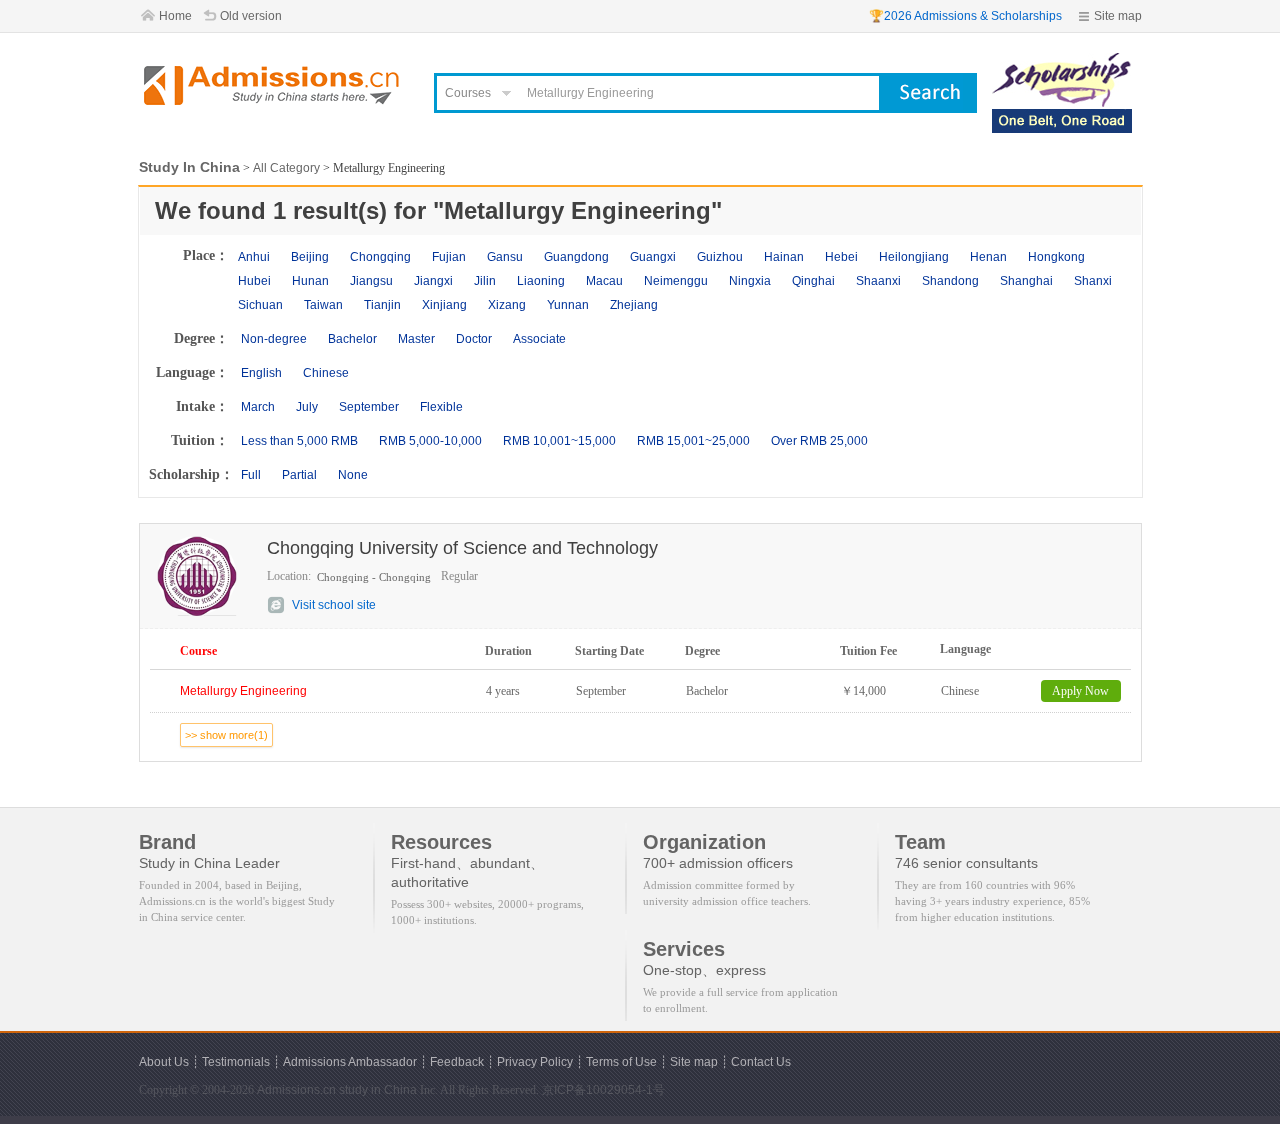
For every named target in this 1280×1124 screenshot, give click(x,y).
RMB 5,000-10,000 (430, 441)
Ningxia (750, 281)
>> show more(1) (226, 735)
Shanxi (1093, 281)
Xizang (507, 305)
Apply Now (1080, 691)
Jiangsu (371, 281)
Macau (604, 281)
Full (251, 475)
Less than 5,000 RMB (299, 441)
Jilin (485, 281)
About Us (164, 1062)
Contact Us (761, 1062)
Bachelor (352, 339)
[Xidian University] (1062, 62)
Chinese (326, 373)
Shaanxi (878, 281)
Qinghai (813, 281)
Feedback (457, 1062)
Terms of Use (621, 1062)
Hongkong (1056, 257)
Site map (1118, 16)
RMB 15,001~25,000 (693, 441)
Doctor (474, 339)
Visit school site (334, 605)
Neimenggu (676, 281)
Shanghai (1026, 281)
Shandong (950, 281)
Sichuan (260, 305)
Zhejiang (634, 305)
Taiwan (323, 305)
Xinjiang (444, 305)
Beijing (310, 257)
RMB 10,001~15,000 (559, 441)
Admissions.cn (296, 1090)
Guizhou (720, 257)
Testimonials (236, 1062)
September (369, 407)
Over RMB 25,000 (819, 441)
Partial (299, 475)
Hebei (841, 257)
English (261, 373)
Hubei (254, 281)
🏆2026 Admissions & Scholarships (965, 16)
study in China (378, 1090)
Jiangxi (433, 281)
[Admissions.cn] (274, 85)
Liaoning (541, 281)
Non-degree (274, 339)
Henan (988, 257)
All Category (286, 168)
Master (416, 339)
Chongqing (380, 257)
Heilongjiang (914, 257)
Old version (251, 16)
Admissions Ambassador (350, 1062)
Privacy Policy (535, 1062)
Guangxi (653, 257)
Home (175, 16)
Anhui (254, 257)
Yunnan (568, 305)
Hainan (784, 257)
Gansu (505, 257)
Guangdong (576, 257)
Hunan (310, 281)
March (258, 407)
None (353, 475)
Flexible (441, 407)
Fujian (449, 257)
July (307, 407)
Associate (539, 339)
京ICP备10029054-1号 (603, 1090)
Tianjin (382, 305)
